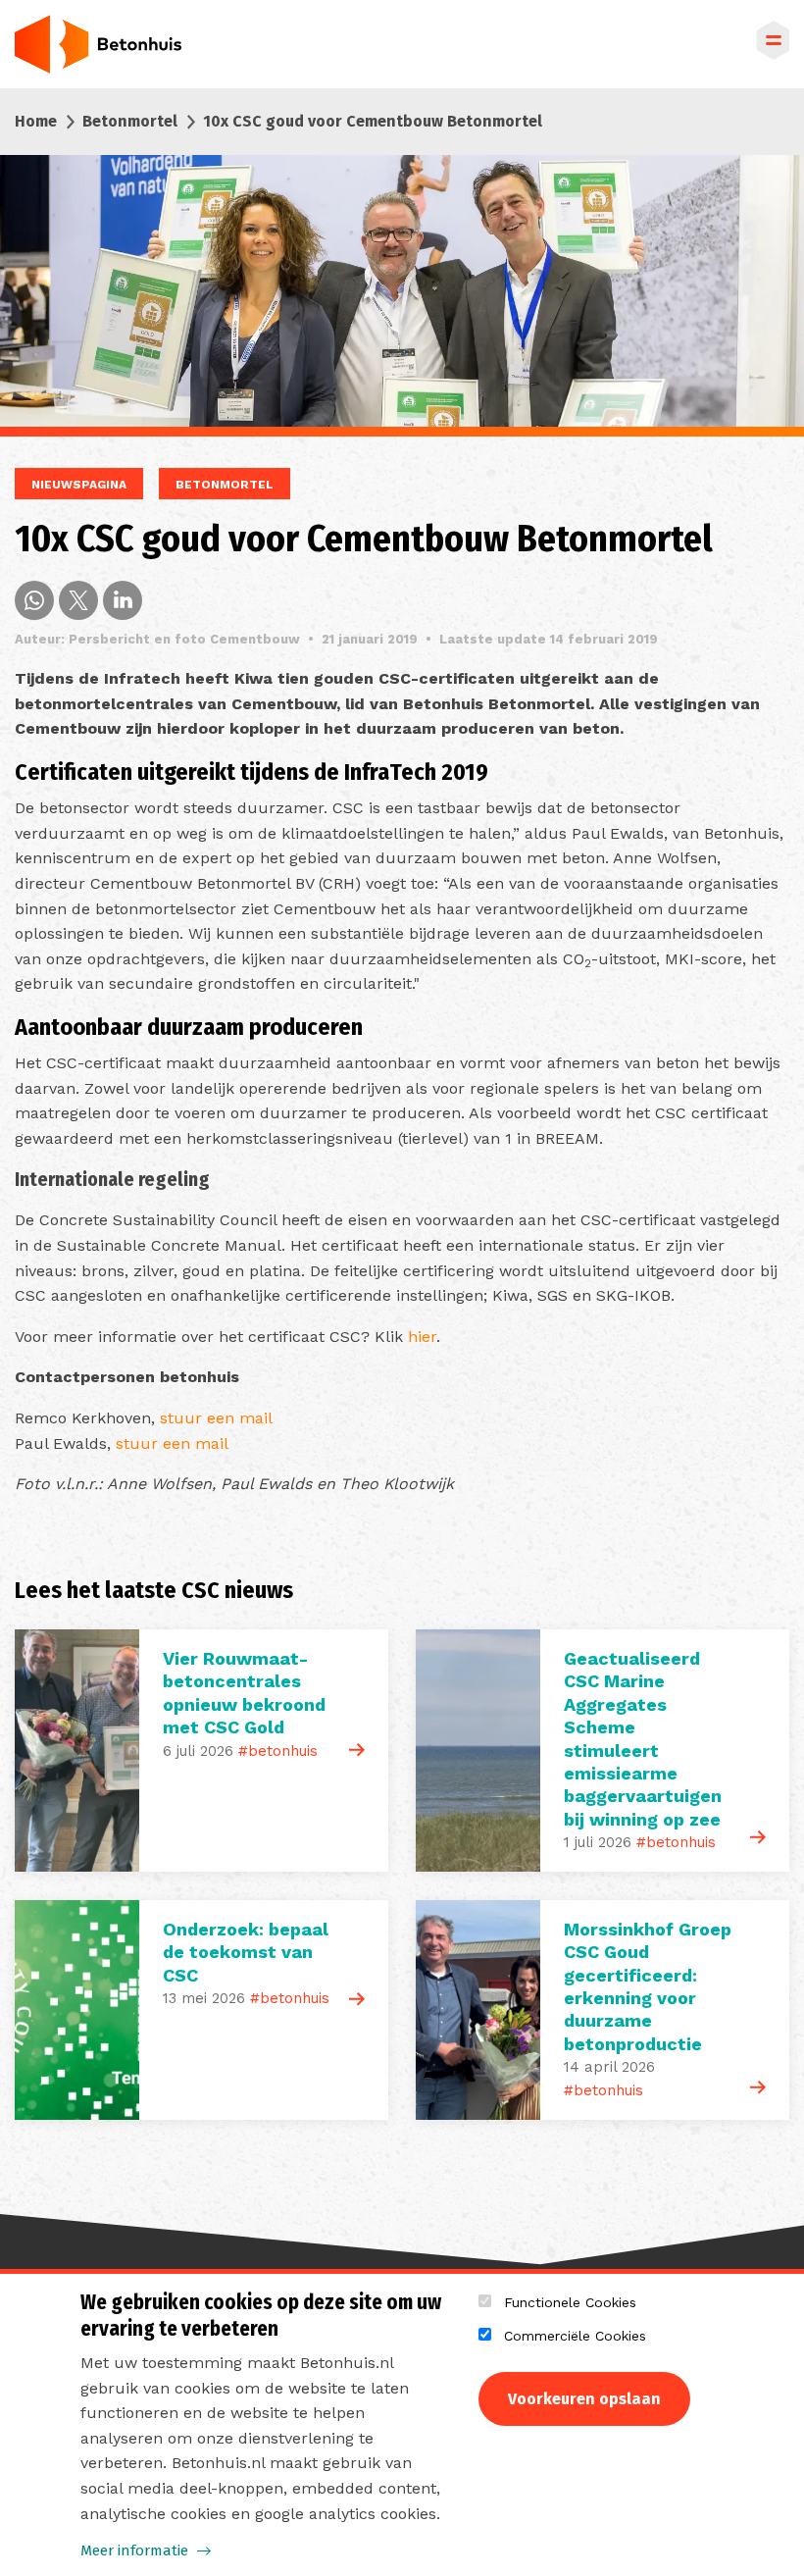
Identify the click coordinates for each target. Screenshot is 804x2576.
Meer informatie (134, 2550)
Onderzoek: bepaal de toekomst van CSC (246, 1952)
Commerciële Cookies (575, 2336)
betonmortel (225, 485)
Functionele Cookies (570, 2302)
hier (422, 1337)
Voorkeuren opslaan (584, 2399)
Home (36, 121)
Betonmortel (130, 121)
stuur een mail (216, 1418)
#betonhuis (278, 1751)
